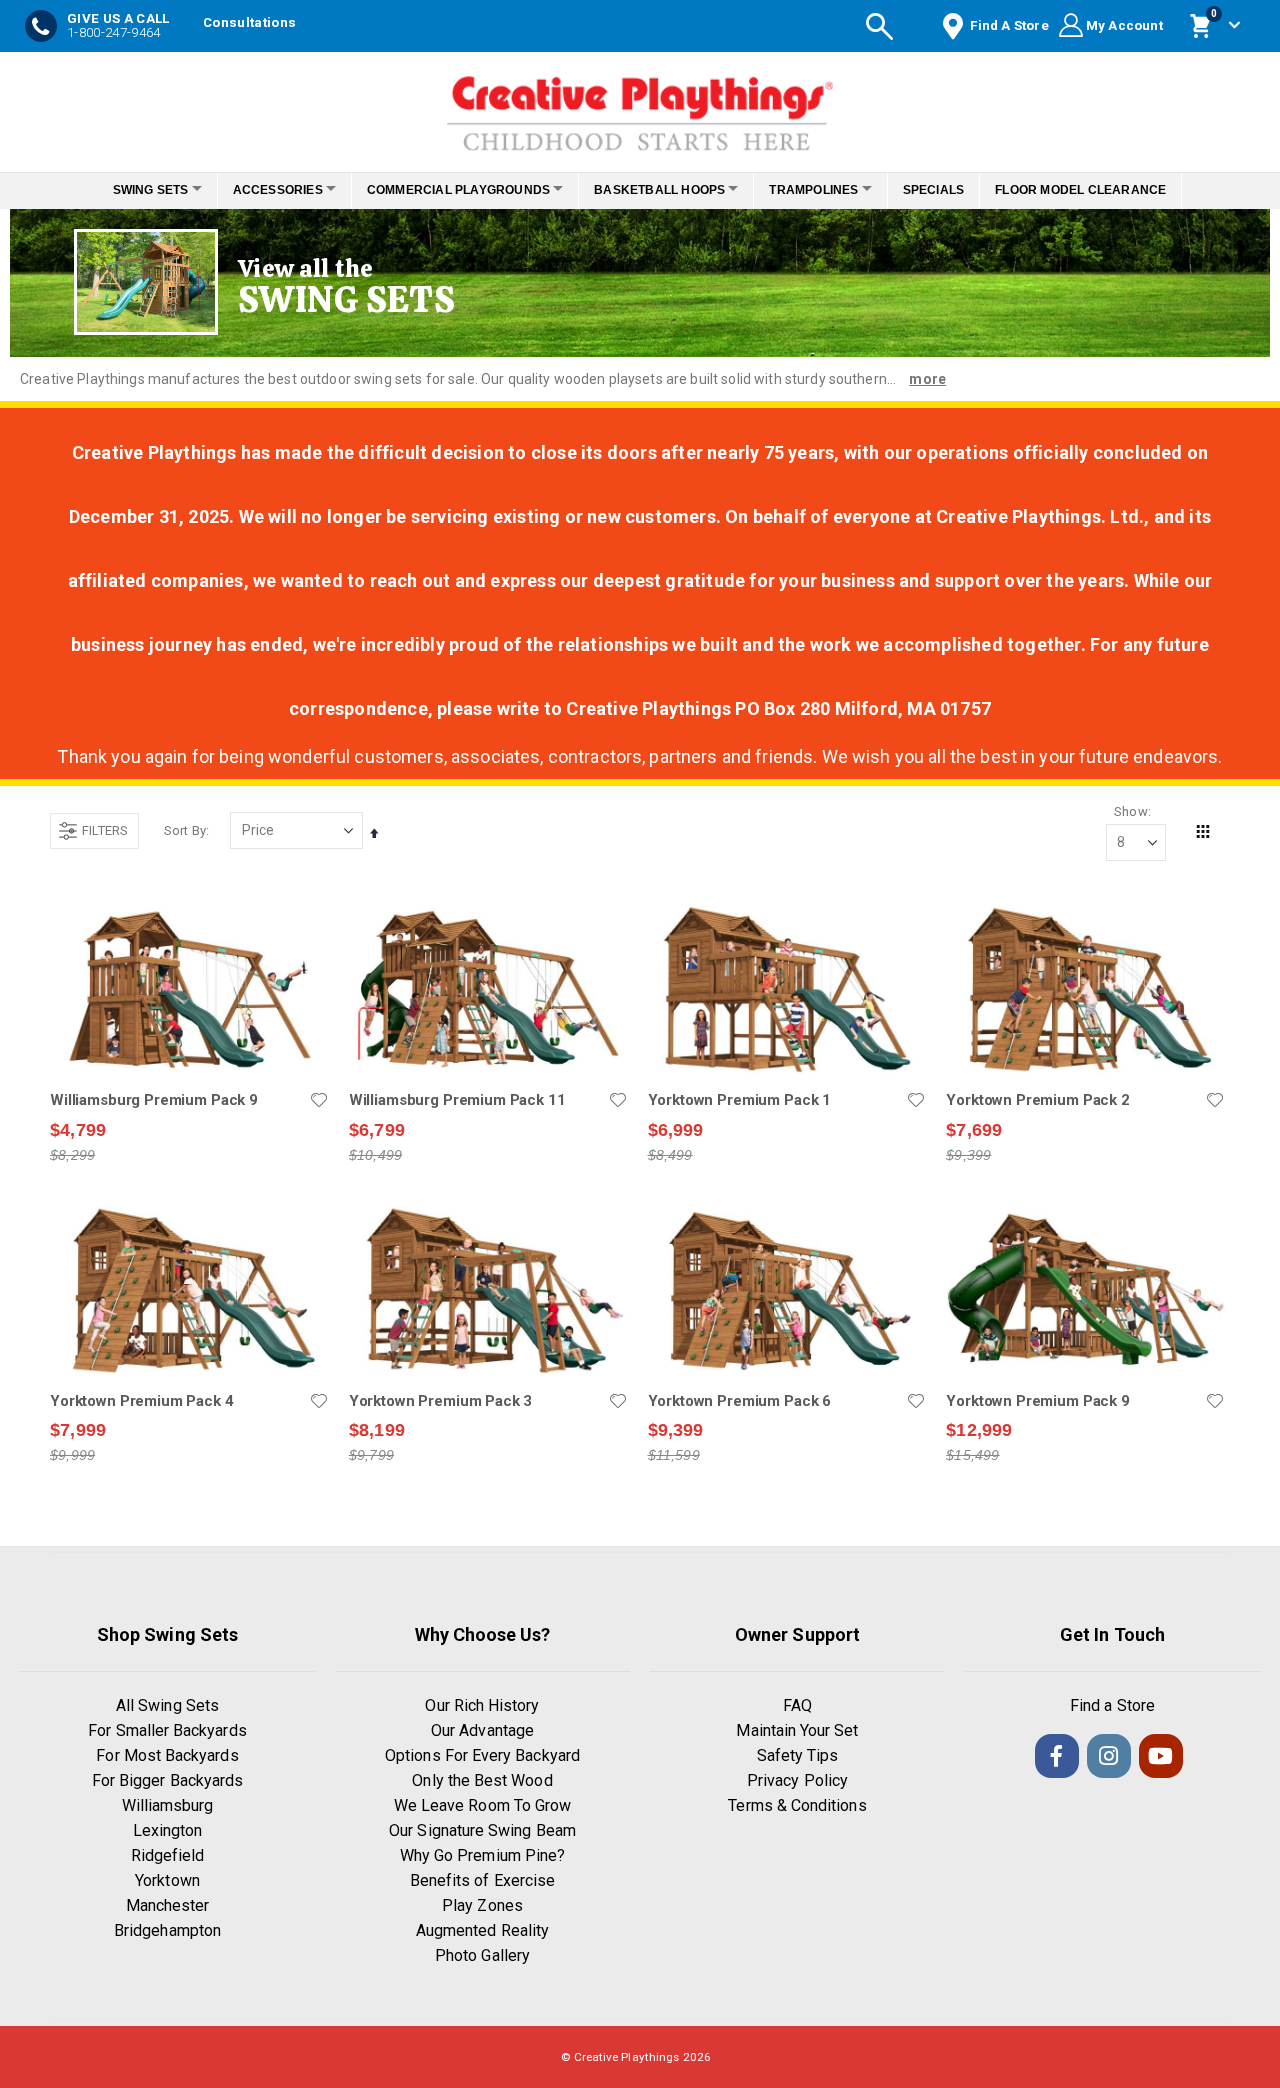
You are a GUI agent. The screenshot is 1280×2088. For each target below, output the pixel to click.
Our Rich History (482, 1705)
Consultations (249, 22)
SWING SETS (123, 190)
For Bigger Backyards (167, 1780)
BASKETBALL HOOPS (665, 190)
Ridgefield (168, 1855)
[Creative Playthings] (640, 107)
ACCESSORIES (261, 190)
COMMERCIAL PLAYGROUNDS (452, 190)
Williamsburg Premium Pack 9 (154, 1100)
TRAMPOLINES (830, 190)
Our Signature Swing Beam (482, 1830)
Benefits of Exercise (482, 1880)
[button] (319, 1100)
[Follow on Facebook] (1057, 1756)
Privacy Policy (797, 1780)
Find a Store (1112, 1705)
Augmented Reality (482, 1930)
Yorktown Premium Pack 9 (1038, 1401)
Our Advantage (482, 1730)
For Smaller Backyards (167, 1730)
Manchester (168, 1905)
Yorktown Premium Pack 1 (740, 1100)
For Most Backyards (167, 1755)
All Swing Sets (167, 1705)
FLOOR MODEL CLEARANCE (1108, 190)
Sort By (185, 830)
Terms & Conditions (797, 1805)
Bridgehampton (167, 1930)
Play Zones (482, 1905)
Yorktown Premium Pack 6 (740, 1401)
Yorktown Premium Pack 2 (1038, 1100)
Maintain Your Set (797, 1730)
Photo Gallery (482, 1955)
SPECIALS (961, 190)
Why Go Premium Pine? (482, 1855)
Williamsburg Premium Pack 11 (457, 1100)
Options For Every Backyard (482, 1755)
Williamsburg (168, 1805)
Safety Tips (798, 1755)
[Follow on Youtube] (1161, 1756)
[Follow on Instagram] (1109, 1756)
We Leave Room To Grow (482, 1805)
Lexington (168, 1830)
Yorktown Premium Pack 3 (441, 1401)
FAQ (797, 1705)
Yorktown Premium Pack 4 (142, 1401)
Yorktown (167, 1880)
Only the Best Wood (482, 1780)
